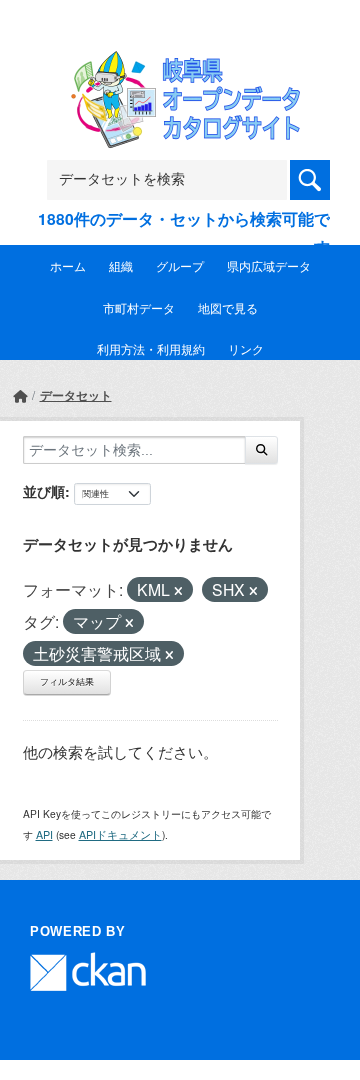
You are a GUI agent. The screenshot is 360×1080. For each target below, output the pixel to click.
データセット (76, 395)
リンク (246, 348)
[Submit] (261, 450)
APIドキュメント (120, 834)
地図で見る (228, 307)
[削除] (178, 591)
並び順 (44, 491)
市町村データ (139, 307)
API (44, 834)
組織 (121, 265)
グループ (180, 265)
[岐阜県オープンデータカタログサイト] (180, 63)
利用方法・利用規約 (151, 348)
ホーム (68, 265)
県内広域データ (269, 265)
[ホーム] (20, 395)
